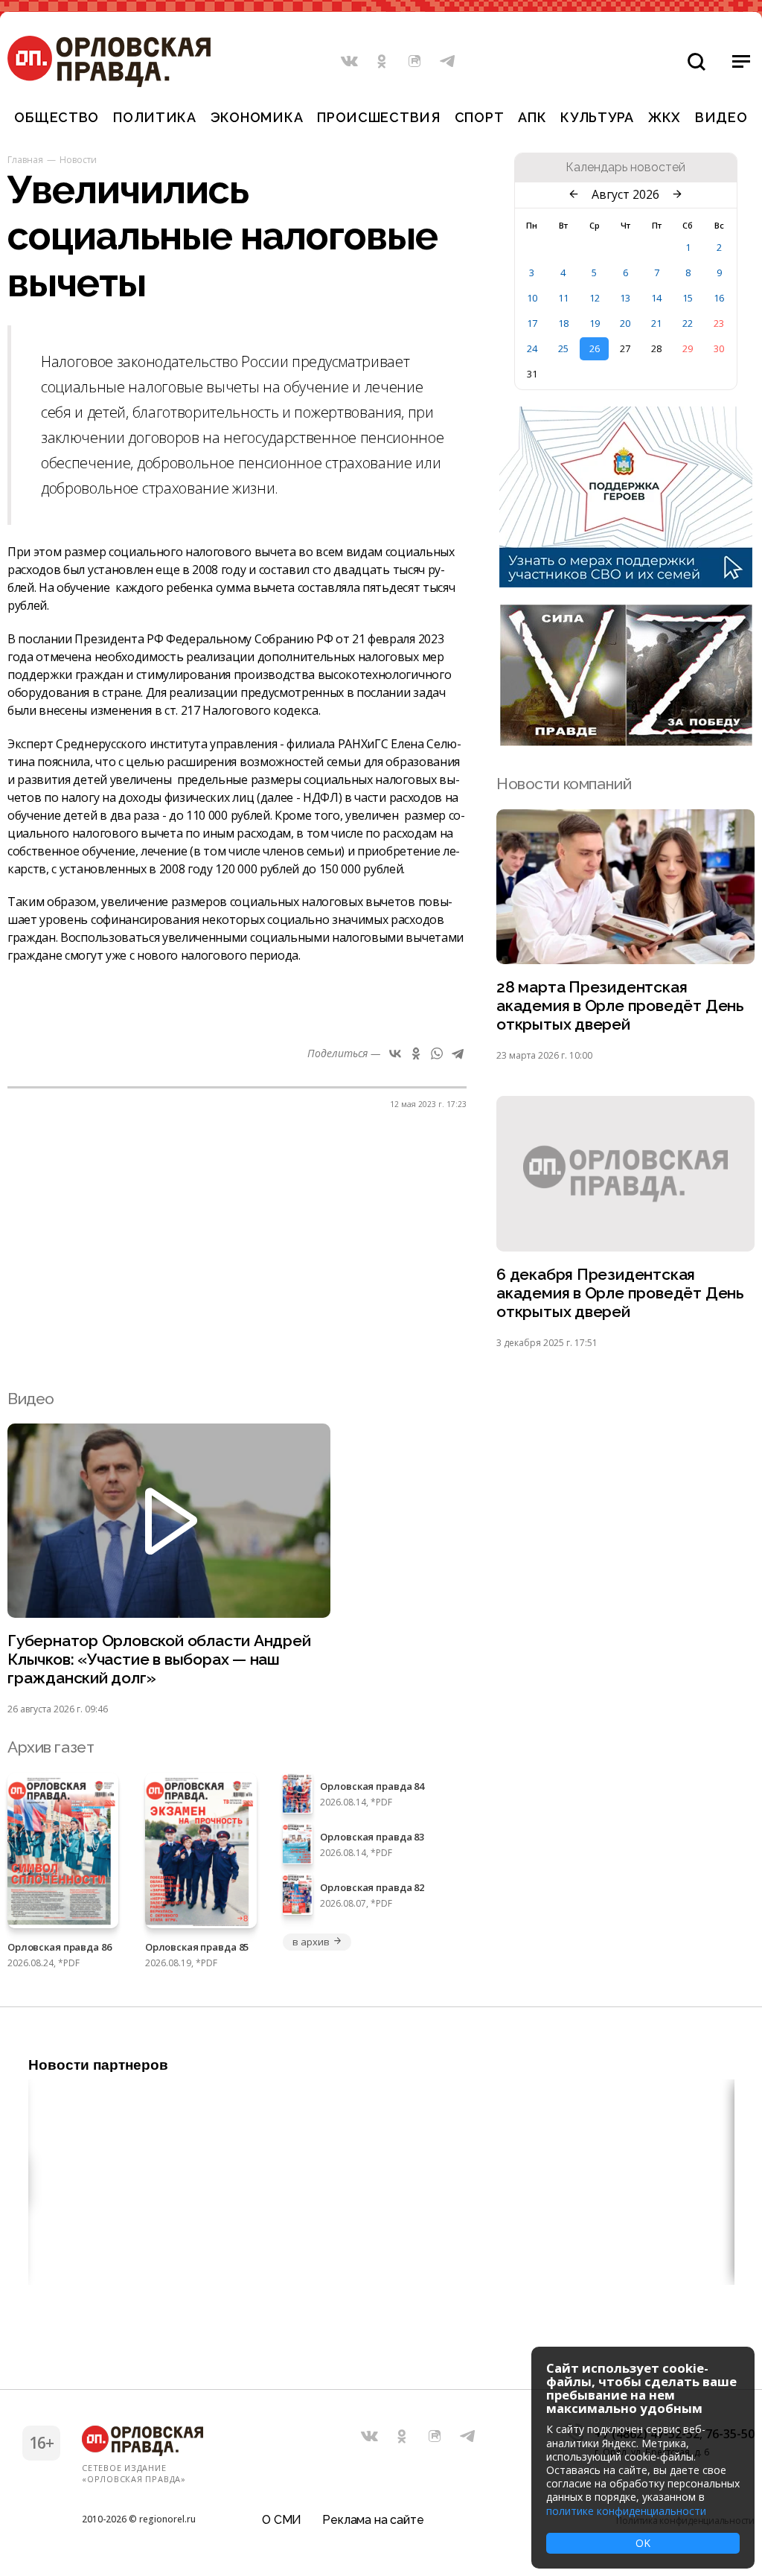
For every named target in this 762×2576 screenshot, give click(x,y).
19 (595, 323)
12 (595, 298)
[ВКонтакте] (395, 1053)
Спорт (480, 117)
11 (563, 298)
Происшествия (379, 117)
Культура (597, 117)
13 (625, 298)
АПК (532, 117)
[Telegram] (458, 1053)
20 (625, 323)
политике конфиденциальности (626, 2511)
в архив (311, 1942)
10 (532, 298)
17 (532, 323)
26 (595, 348)
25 (563, 348)
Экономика (257, 117)
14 (656, 298)
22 (688, 323)
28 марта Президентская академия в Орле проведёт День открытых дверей (620, 1005)
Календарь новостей (625, 168)
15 (688, 298)
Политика (155, 117)
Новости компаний (564, 784)
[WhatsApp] (437, 1053)
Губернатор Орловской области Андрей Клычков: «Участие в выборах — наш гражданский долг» (159, 1659)
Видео (721, 117)
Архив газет (51, 1747)
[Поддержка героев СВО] (626, 583)
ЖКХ (665, 117)
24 (532, 348)
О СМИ (282, 2520)
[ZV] (626, 742)
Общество (57, 117)
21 (656, 323)
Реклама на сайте (373, 2520)
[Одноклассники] (416, 1053)
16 (719, 298)
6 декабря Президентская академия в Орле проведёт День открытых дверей (620, 1293)
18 (563, 323)
